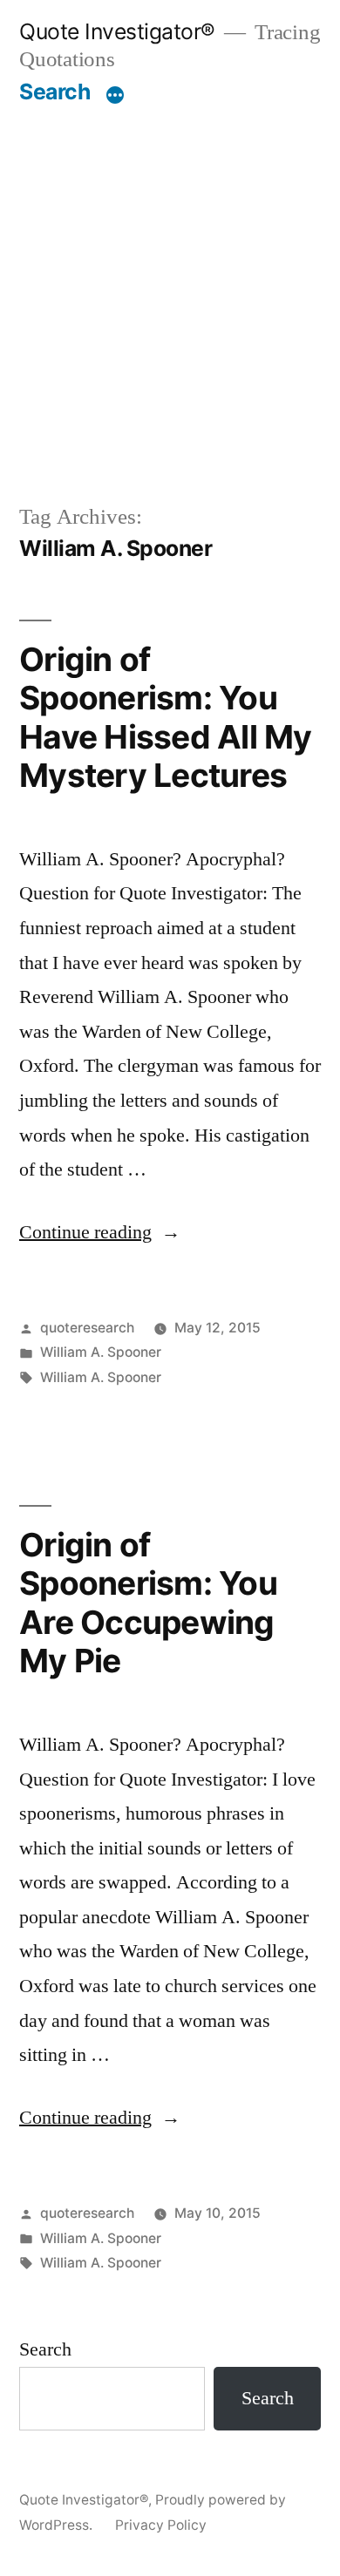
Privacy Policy (161, 2525)
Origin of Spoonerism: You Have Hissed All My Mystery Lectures (166, 718)
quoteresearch (87, 1328)
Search (54, 92)
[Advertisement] (170, 303)
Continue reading (100, 1232)
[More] (115, 95)
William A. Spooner (101, 1352)
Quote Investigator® (117, 31)
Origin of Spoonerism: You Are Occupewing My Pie (148, 1603)
